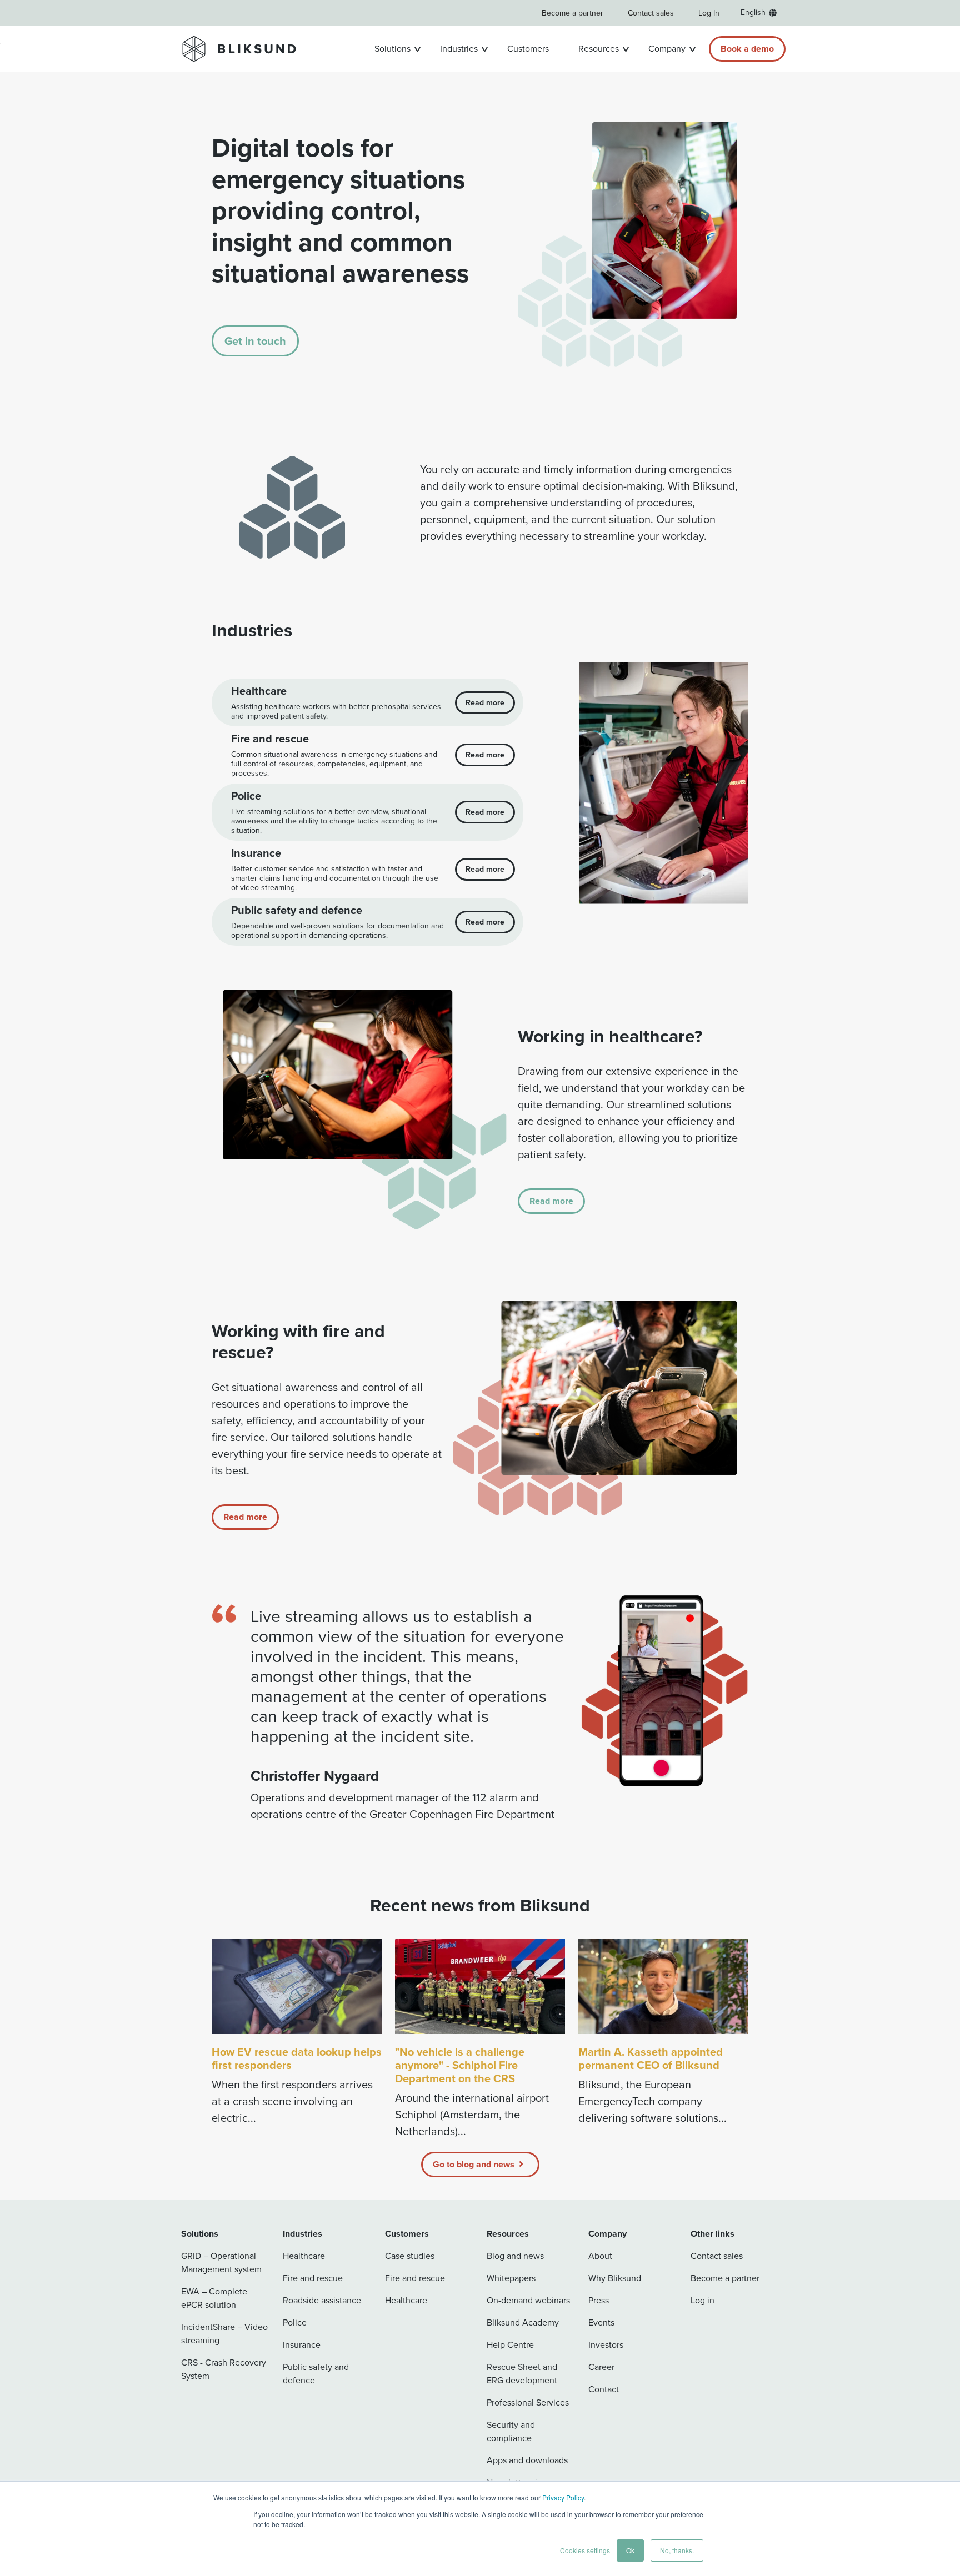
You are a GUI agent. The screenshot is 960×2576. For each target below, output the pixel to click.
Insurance (302, 2345)
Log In (709, 13)
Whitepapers (511, 2278)
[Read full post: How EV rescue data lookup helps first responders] (297, 1987)
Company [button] (667, 49)
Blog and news (515, 2256)
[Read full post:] (480, 1987)
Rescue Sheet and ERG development (522, 2374)
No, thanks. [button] (677, 2550)
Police (295, 2323)
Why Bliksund (615, 2278)
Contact (604, 2389)
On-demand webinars (528, 2300)
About (600, 2256)
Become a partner (572, 13)
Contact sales (651, 13)
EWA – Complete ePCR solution (214, 2298)
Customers (528, 49)
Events (601, 2323)
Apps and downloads (527, 2460)
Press (599, 2300)
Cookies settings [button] (585, 2550)
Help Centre (510, 2345)
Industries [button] (459, 49)
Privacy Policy (563, 2497)
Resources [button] (599, 49)
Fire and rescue (313, 2278)
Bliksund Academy (523, 2323)
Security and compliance (511, 2431)
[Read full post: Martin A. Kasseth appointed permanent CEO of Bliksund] (663, 1987)
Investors (606, 2345)
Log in (702, 2300)
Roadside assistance (322, 2300)
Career (601, 2367)
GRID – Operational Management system (221, 2263)
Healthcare (304, 2256)
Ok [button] (630, 2550)
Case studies (410, 2256)
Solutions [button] (392, 49)
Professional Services (528, 2402)
